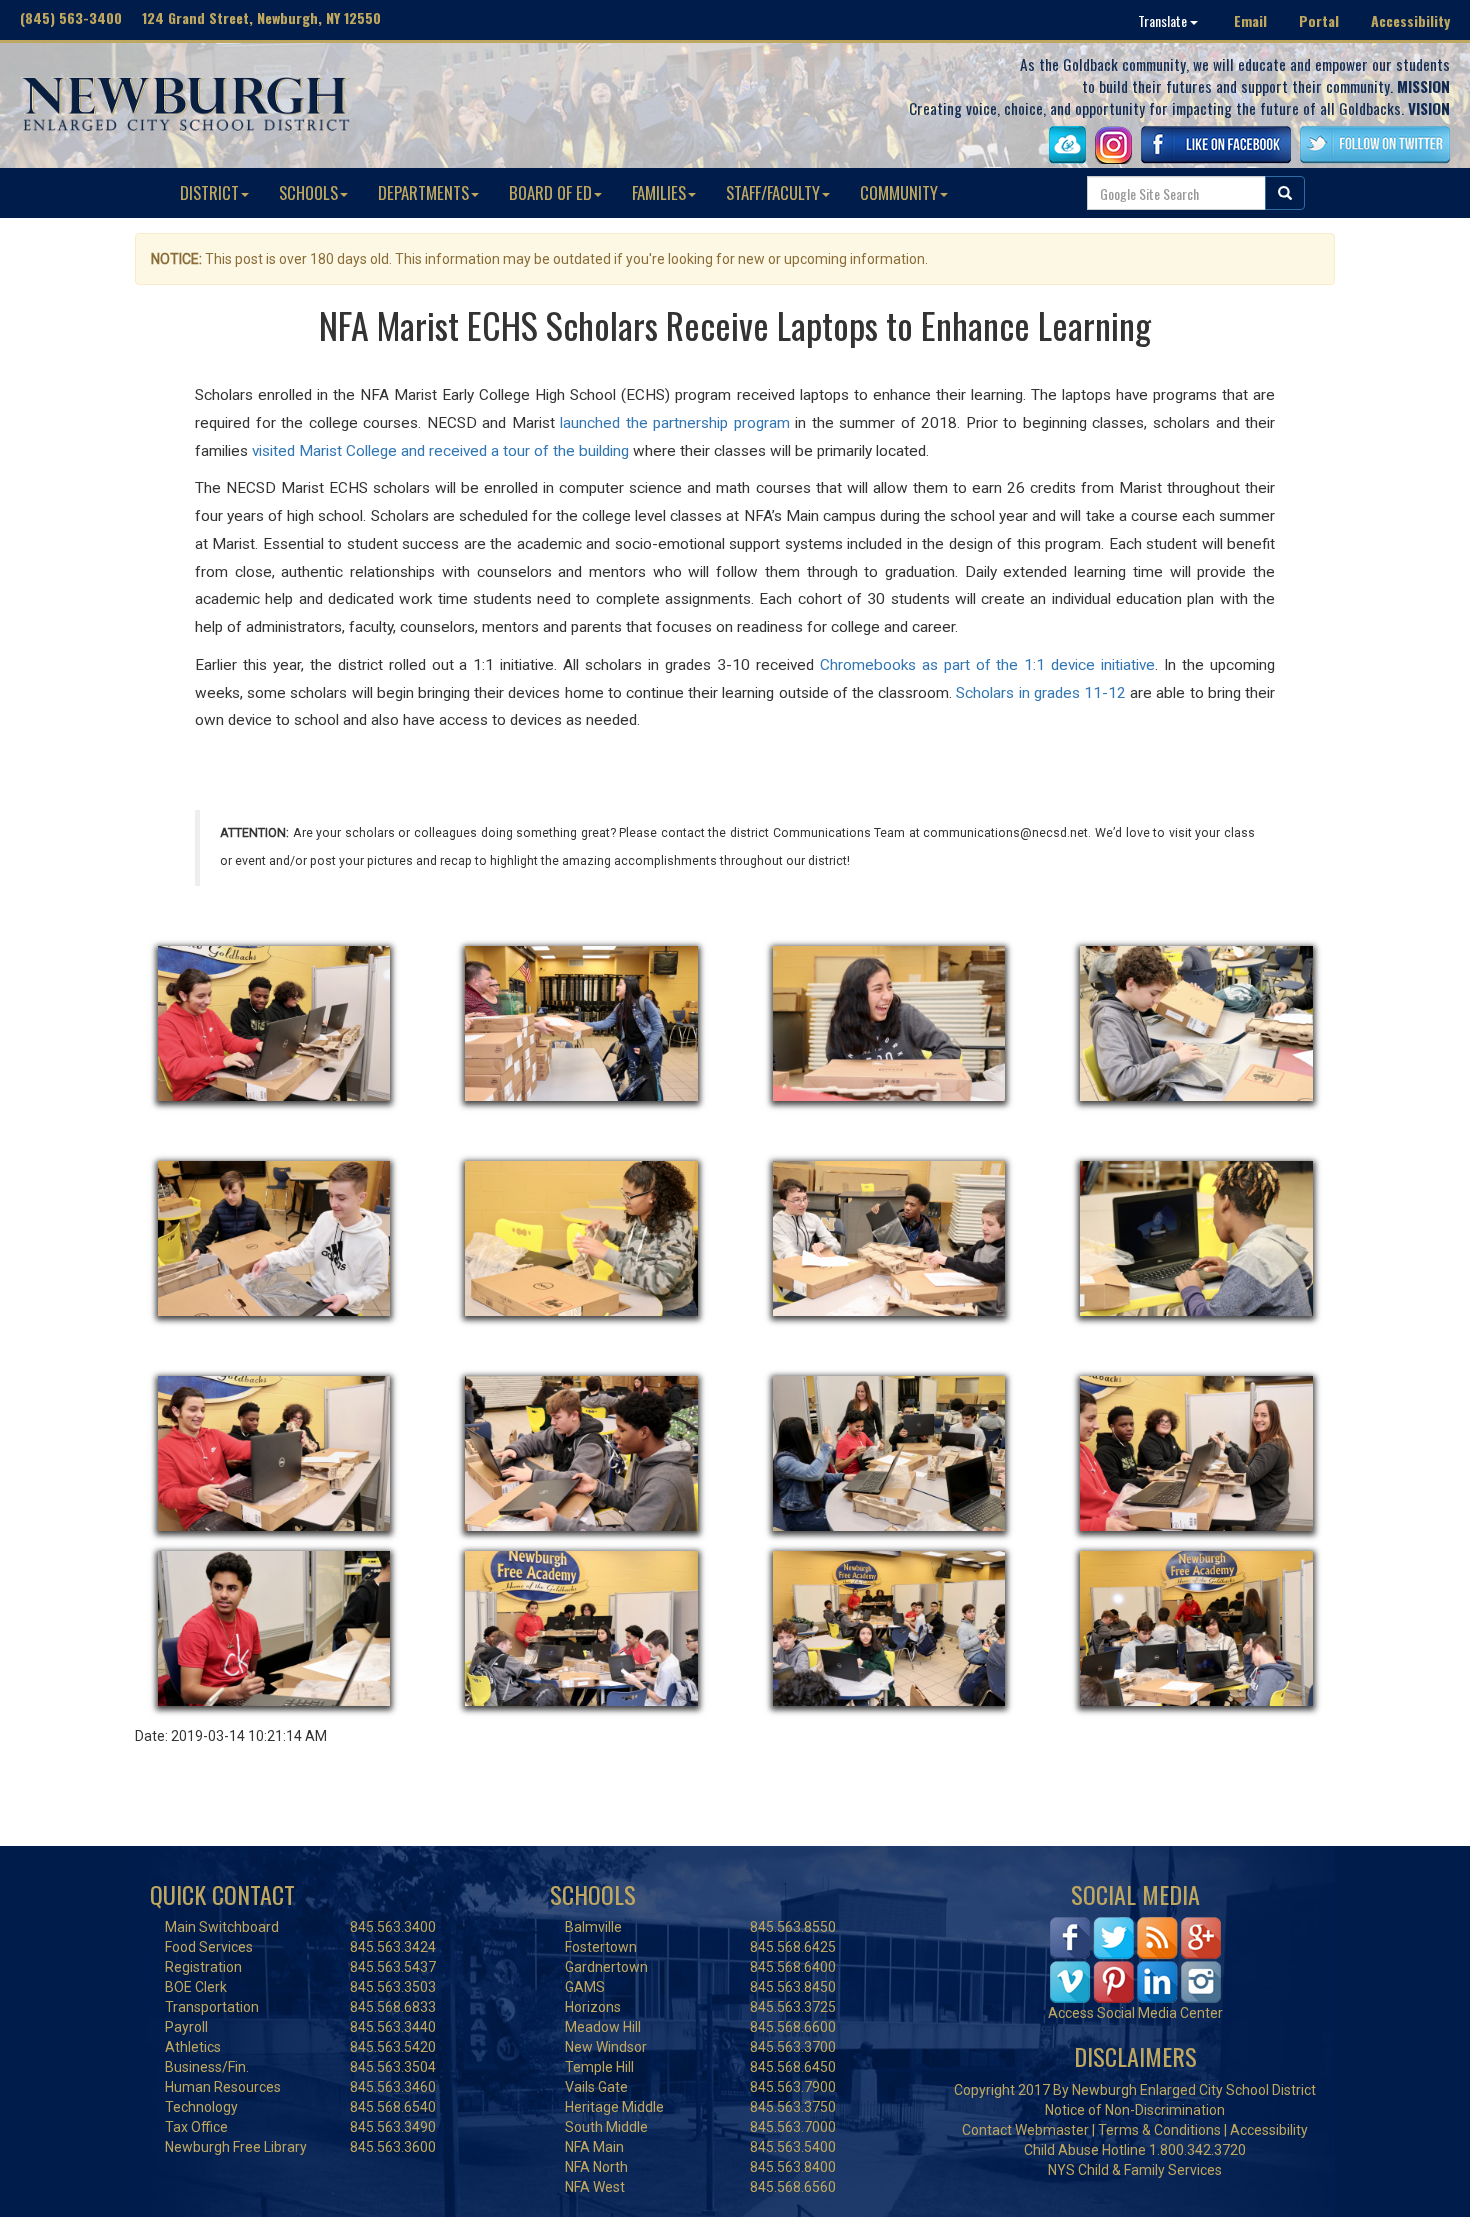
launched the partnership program (675, 423)
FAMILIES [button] (659, 192)
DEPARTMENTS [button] (423, 192)
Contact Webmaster (1025, 2130)
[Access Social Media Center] (1135, 1959)
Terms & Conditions (1159, 2130)
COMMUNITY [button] (899, 192)
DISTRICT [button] (209, 192)
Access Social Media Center (1135, 2013)
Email (1250, 20)
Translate (1164, 20)
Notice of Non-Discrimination (1135, 2110)
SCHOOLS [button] (308, 192)
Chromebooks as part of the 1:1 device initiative (987, 665)
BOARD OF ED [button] (550, 192)
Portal (1319, 20)
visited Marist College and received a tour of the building (440, 451)
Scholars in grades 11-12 (1041, 693)
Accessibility (1410, 20)
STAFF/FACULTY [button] (773, 192)
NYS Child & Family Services (1135, 2170)
